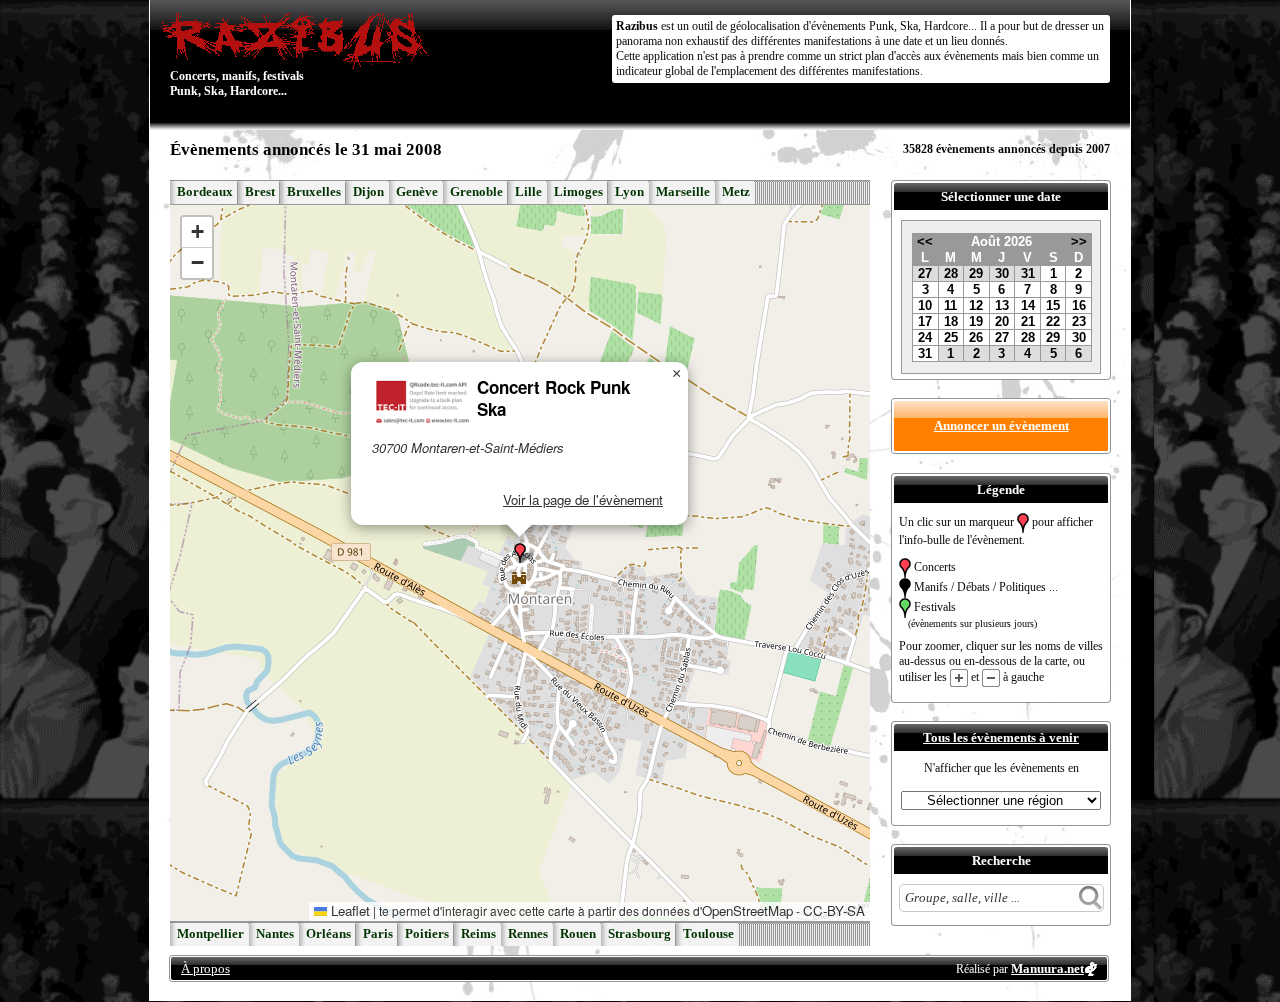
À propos (205, 968)
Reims (478, 934)
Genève (417, 192)
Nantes (275, 934)
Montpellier (210, 934)
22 (1053, 321)
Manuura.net (1047, 968)
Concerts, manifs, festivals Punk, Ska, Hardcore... (237, 54)
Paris (378, 934)
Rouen (578, 934)
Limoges (578, 192)
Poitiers (427, 934)
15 (1053, 305)
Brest (260, 192)
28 (951, 273)
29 (976, 273)
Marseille (683, 192)
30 (1002, 273)
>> (1079, 241)
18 (951, 321)
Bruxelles (314, 192)
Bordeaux (205, 192)
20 (1002, 321)
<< (925, 241)
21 (1028, 321)
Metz (736, 192)
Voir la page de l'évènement (583, 499)
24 (925, 337)
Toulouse (708, 934)
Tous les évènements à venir (1001, 737)
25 (951, 337)
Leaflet (348, 910)
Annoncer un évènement (1001, 425)
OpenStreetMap (747, 910)
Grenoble (476, 192)
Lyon (629, 192)
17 (925, 321)
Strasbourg (639, 934)
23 (1079, 321)
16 (1079, 305)
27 (925, 273)
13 (1002, 305)
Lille (528, 192)
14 (1028, 305)
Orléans (328, 934)
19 (976, 321)
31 (1028, 273)
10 (925, 305)
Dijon (368, 192)
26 (976, 337)
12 (976, 305)
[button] (520, 553)
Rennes (528, 934)
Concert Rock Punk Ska (553, 398)
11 (950, 305)
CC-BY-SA (834, 910)
